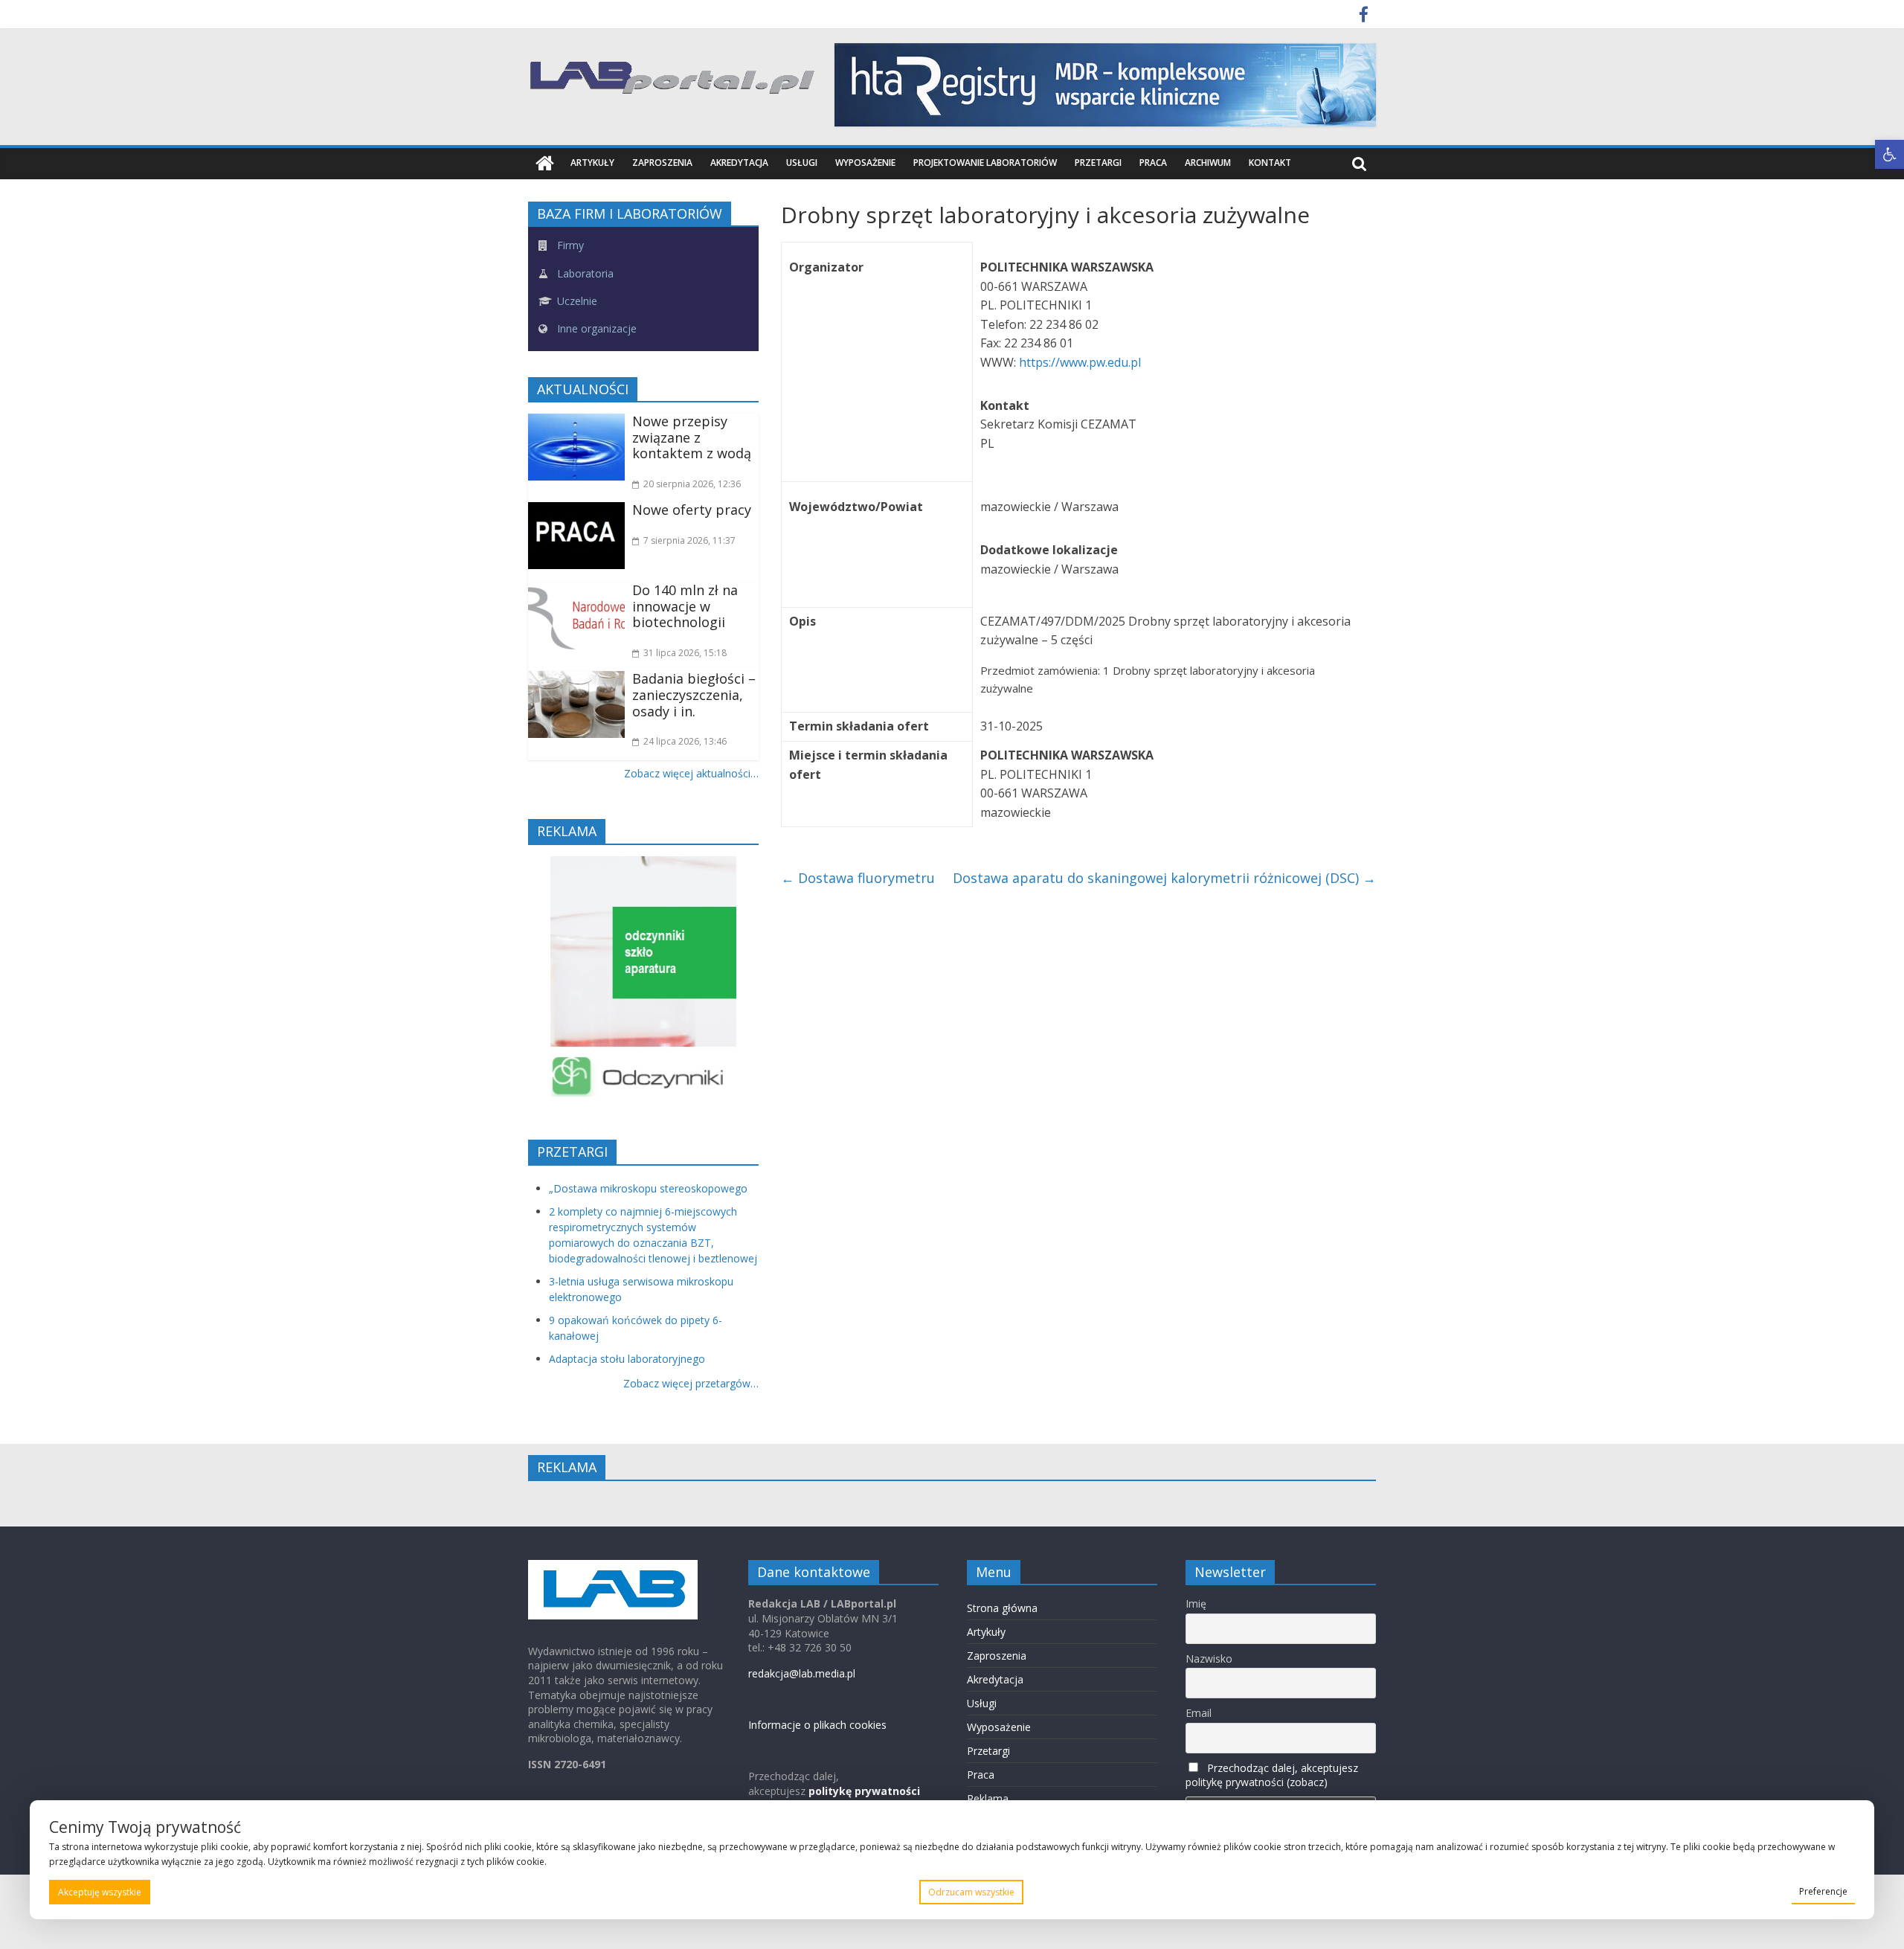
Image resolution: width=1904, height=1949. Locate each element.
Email (1199, 1713)
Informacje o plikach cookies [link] (817, 1725)
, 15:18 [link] (685, 653)
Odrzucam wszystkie (971, 1892)
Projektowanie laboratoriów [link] (985, 163)
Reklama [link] (988, 1798)
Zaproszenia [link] (662, 163)
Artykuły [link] (592, 163)
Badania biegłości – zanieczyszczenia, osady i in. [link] (694, 694)
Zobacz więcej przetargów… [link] (691, 1383)
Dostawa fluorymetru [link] (858, 878)
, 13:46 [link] (685, 741)
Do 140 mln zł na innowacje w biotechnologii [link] (685, 606)
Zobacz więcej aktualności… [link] (691, 773)
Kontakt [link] (1270, 163)
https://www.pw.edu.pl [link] (1080, 362)
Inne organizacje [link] (595, 328)
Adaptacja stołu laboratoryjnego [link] (627, 1359)
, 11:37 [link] (689, 540)
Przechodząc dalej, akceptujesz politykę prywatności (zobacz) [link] (1272, 1775)
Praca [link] (1153, 163)
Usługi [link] (802, 163)
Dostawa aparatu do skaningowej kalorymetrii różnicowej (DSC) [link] (1164, 878)
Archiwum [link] (1208, 163)
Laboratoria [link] (584, 273)
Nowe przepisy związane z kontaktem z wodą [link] (692, 437)
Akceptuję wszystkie (100, 1892)
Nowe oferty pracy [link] (692, 510)
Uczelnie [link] (576, 301)
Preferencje (1823, 1891)
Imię (1196, 1603)
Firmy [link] (569, 245)
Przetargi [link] (1098, 163)
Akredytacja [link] (739, 163)
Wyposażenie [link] (865, 163)
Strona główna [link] (1002, 1608)
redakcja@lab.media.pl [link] (802, 1673)
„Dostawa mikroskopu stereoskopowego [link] (648, 1188)
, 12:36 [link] (692, 484)
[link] (1889, 154)
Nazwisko (1209, 1659)
